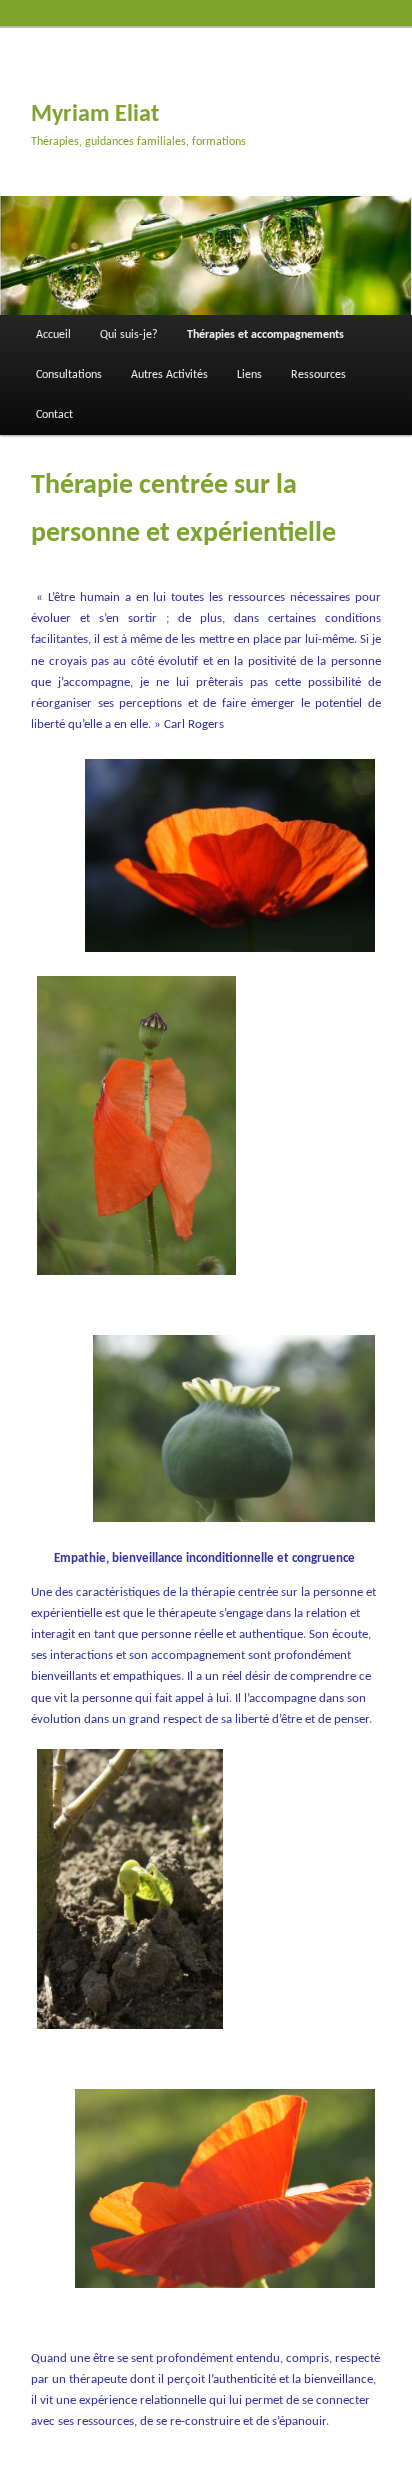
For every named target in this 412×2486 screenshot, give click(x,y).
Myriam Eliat (95, 115)
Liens (249, 375)
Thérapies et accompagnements (265, 335)
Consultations (69, 375)
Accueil (53, 335)
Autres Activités (169, 375)
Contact (54, 415)
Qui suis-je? (129, 335)
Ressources (318, 375)
